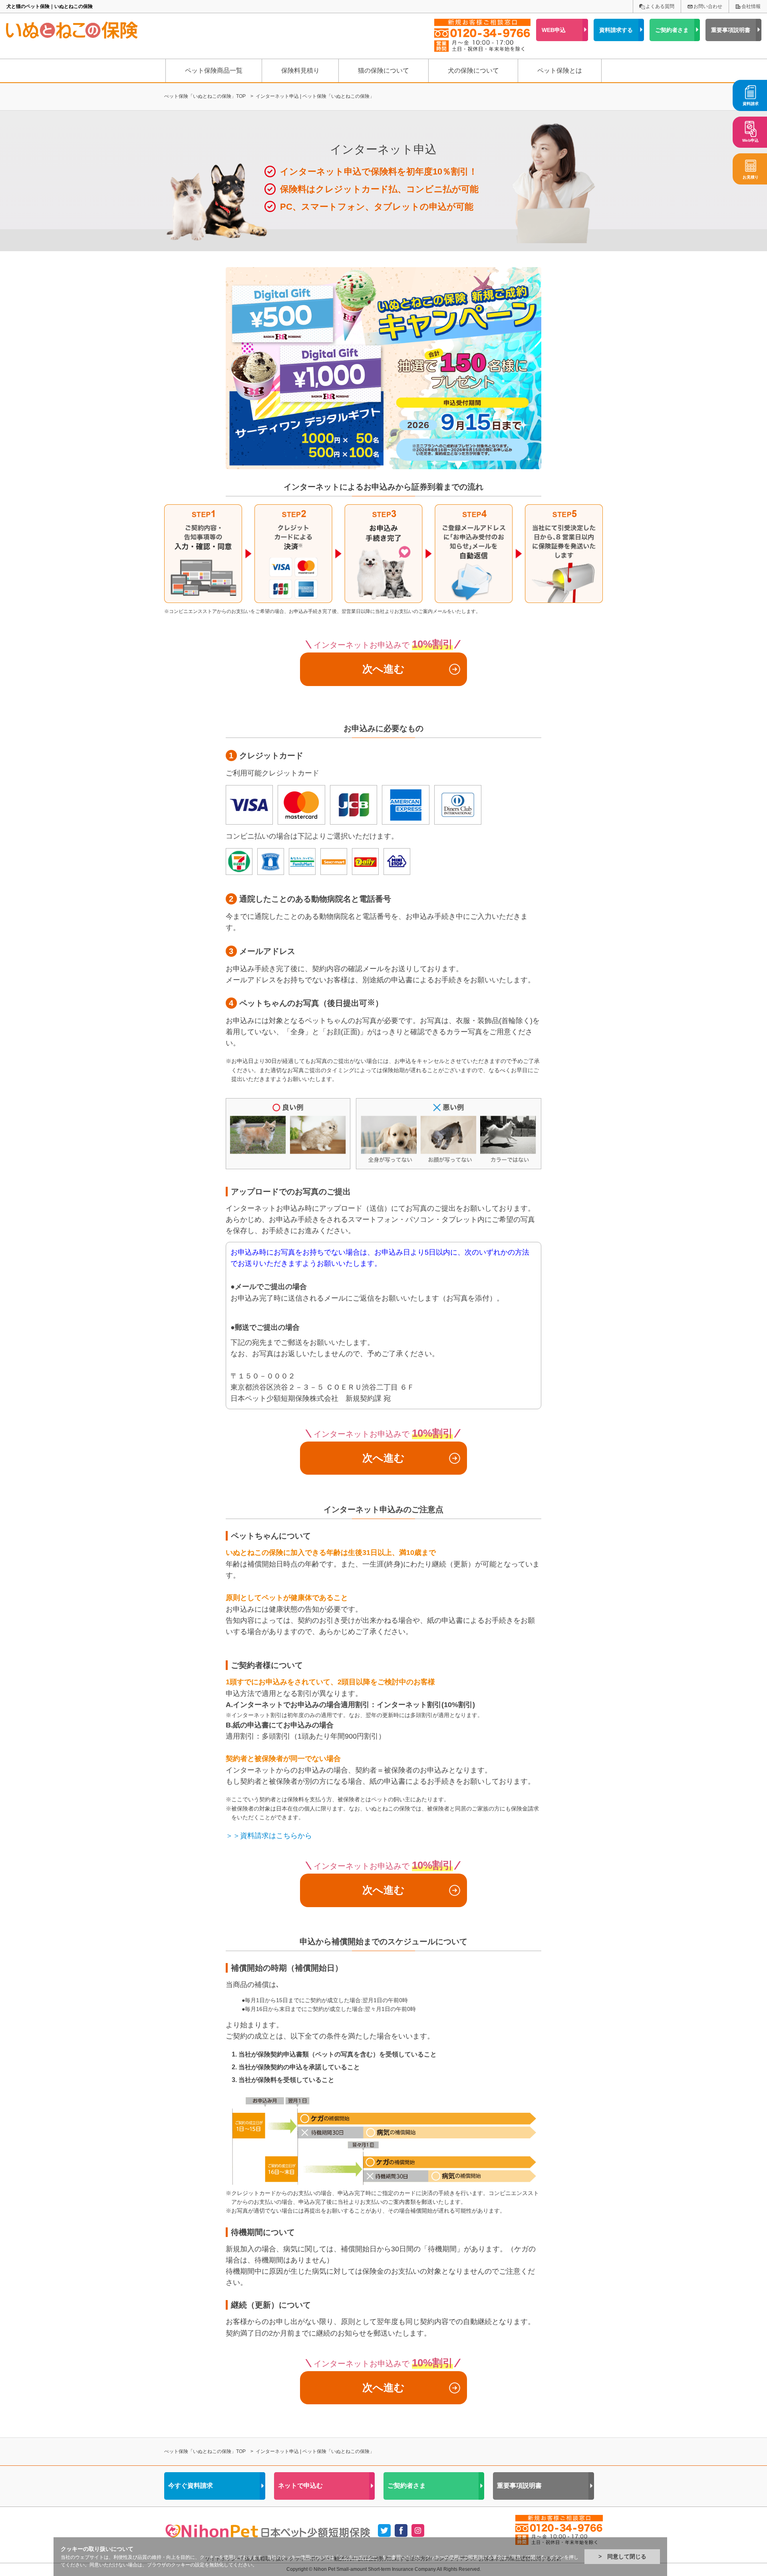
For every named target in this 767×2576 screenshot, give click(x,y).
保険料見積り (300, 70)
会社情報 (751, 6)
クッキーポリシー (358, 2557)
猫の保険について (383, 70)
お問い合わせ (708, 6)
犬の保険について (473, 70)
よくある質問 (660, 6)
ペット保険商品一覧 (214, 70)
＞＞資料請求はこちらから (269, 1836)
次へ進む (383, 669)
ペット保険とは (560, 70)
